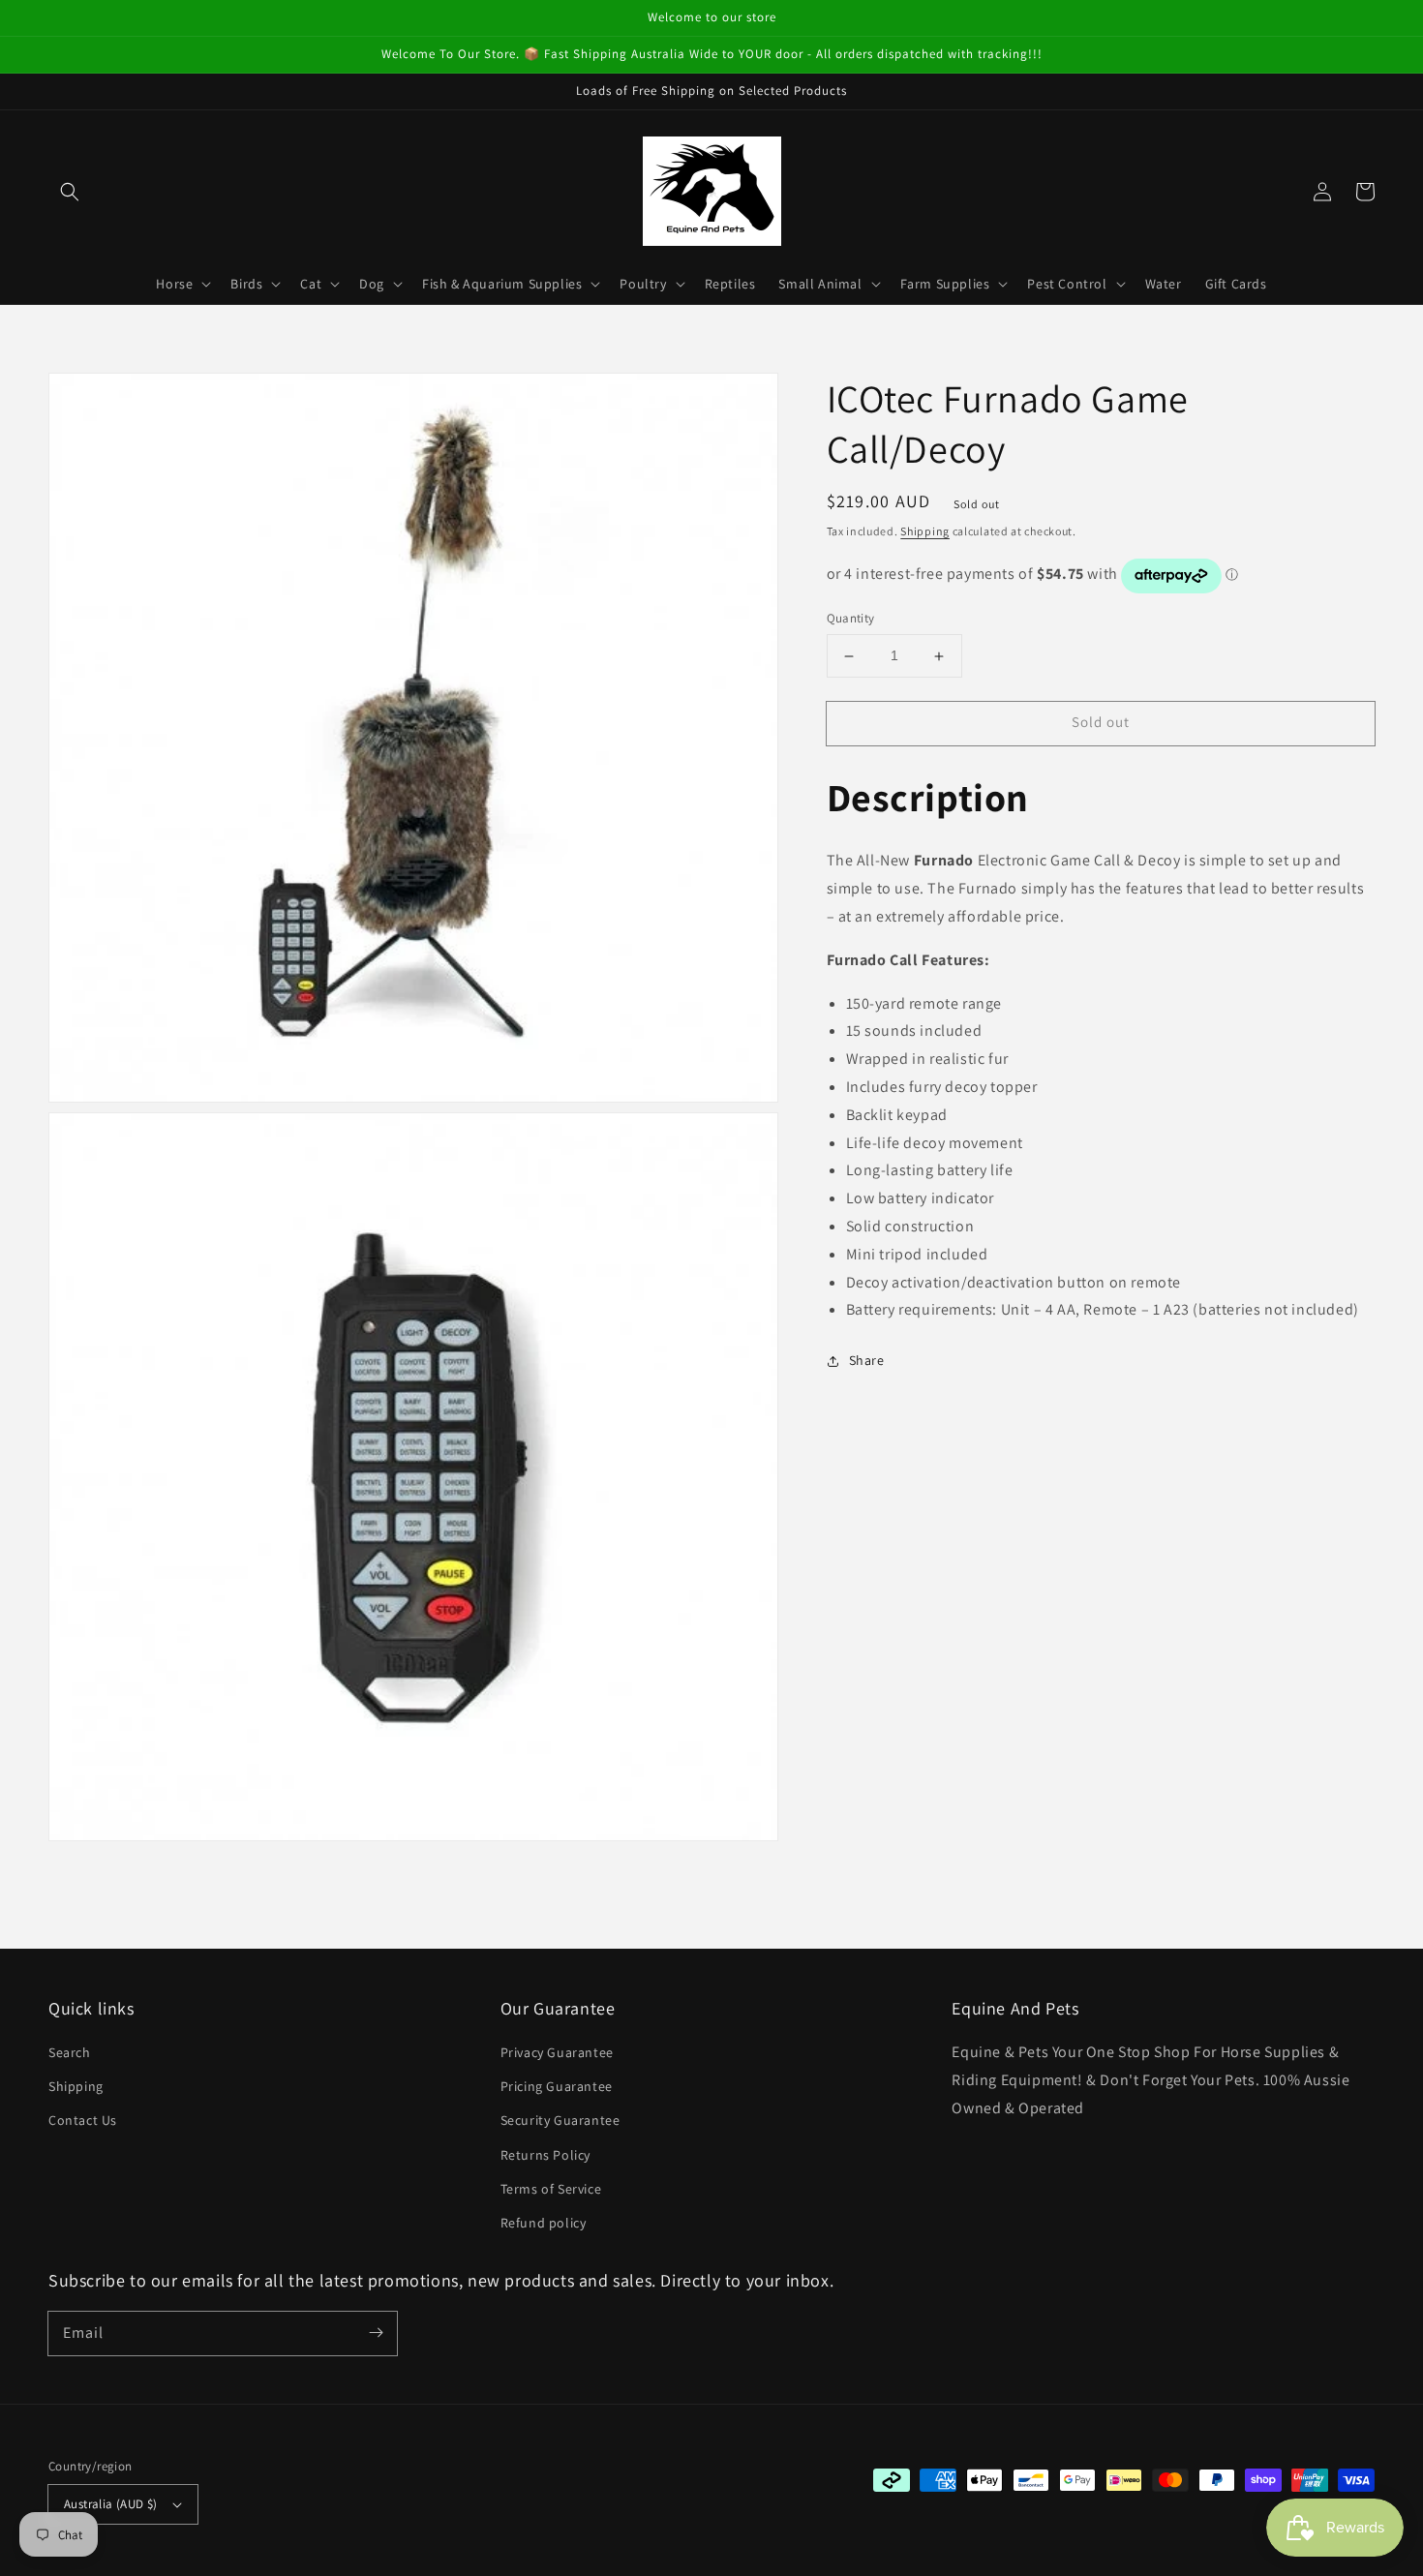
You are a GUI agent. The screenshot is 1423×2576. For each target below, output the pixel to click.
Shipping (925, 531)
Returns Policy (545, 2155)
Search (70, 2052)
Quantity (851, 619)
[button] (70, 192)
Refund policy (544, 2223)
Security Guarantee (560, 2120)
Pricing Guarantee (557, 2086)
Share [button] (867, 1361)
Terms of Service (551, 2189)
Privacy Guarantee (557, 2052)
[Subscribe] (376, 2333)
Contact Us (83, 2120)
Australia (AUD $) (111, 2504)
